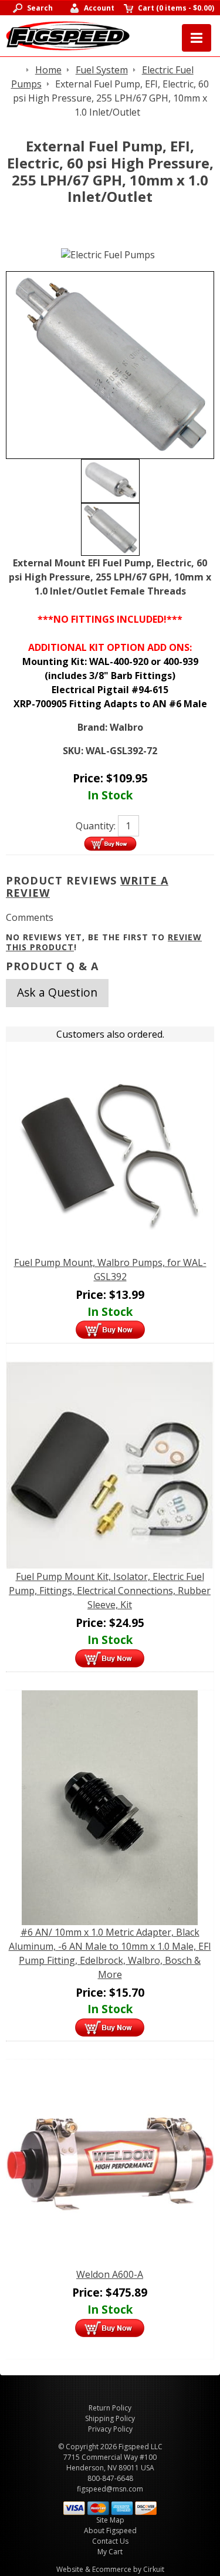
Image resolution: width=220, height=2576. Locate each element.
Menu (197, 38)
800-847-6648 (110, 2478)
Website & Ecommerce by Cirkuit (110, 2569)
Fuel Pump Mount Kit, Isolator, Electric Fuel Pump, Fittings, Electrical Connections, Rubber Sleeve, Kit (110, 1591)
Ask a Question (57, 992)
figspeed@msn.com (110, 2489)
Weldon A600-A (110, 2274)
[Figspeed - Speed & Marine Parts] (68, 35)
